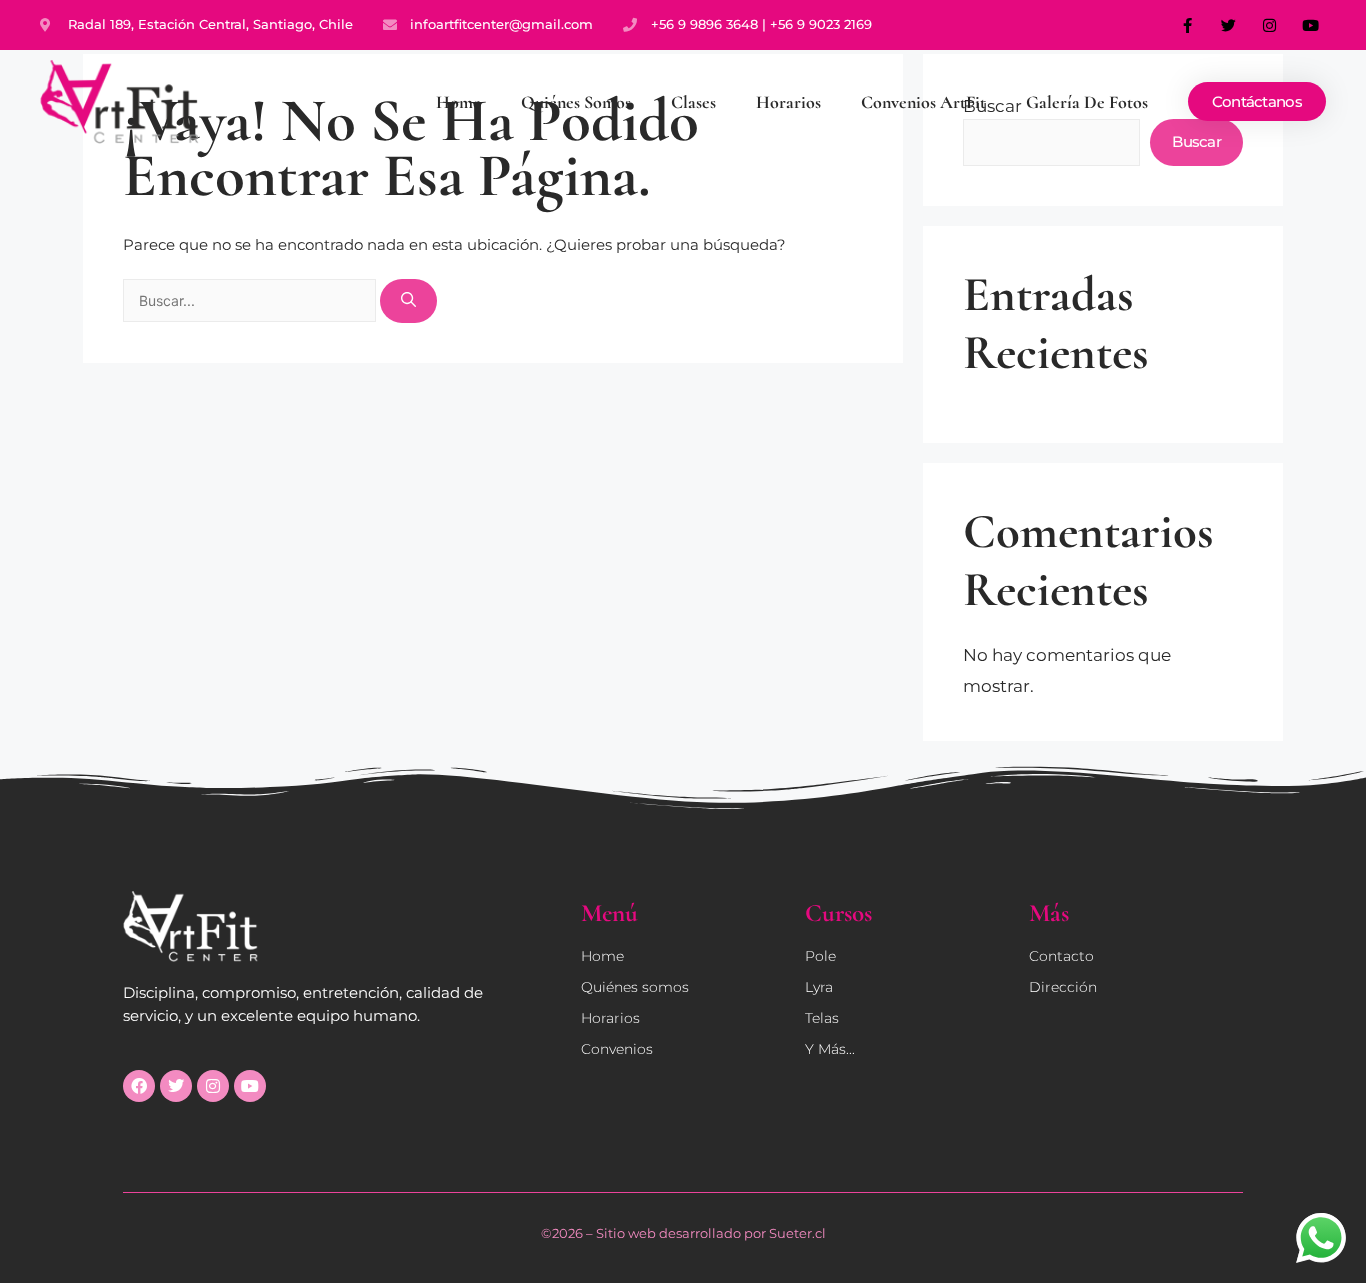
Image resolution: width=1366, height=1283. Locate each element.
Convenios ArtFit (923, 102)
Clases (693, 102)
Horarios (788, 102)
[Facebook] (139, 1086)
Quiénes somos (576, 102)
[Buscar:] (251, 300)
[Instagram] (1270, 25)
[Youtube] (1311, 25)
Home (458, 102)
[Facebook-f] (1188, 25)
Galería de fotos (1087, 102)
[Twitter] (1229, 25)
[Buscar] (408, 301)
